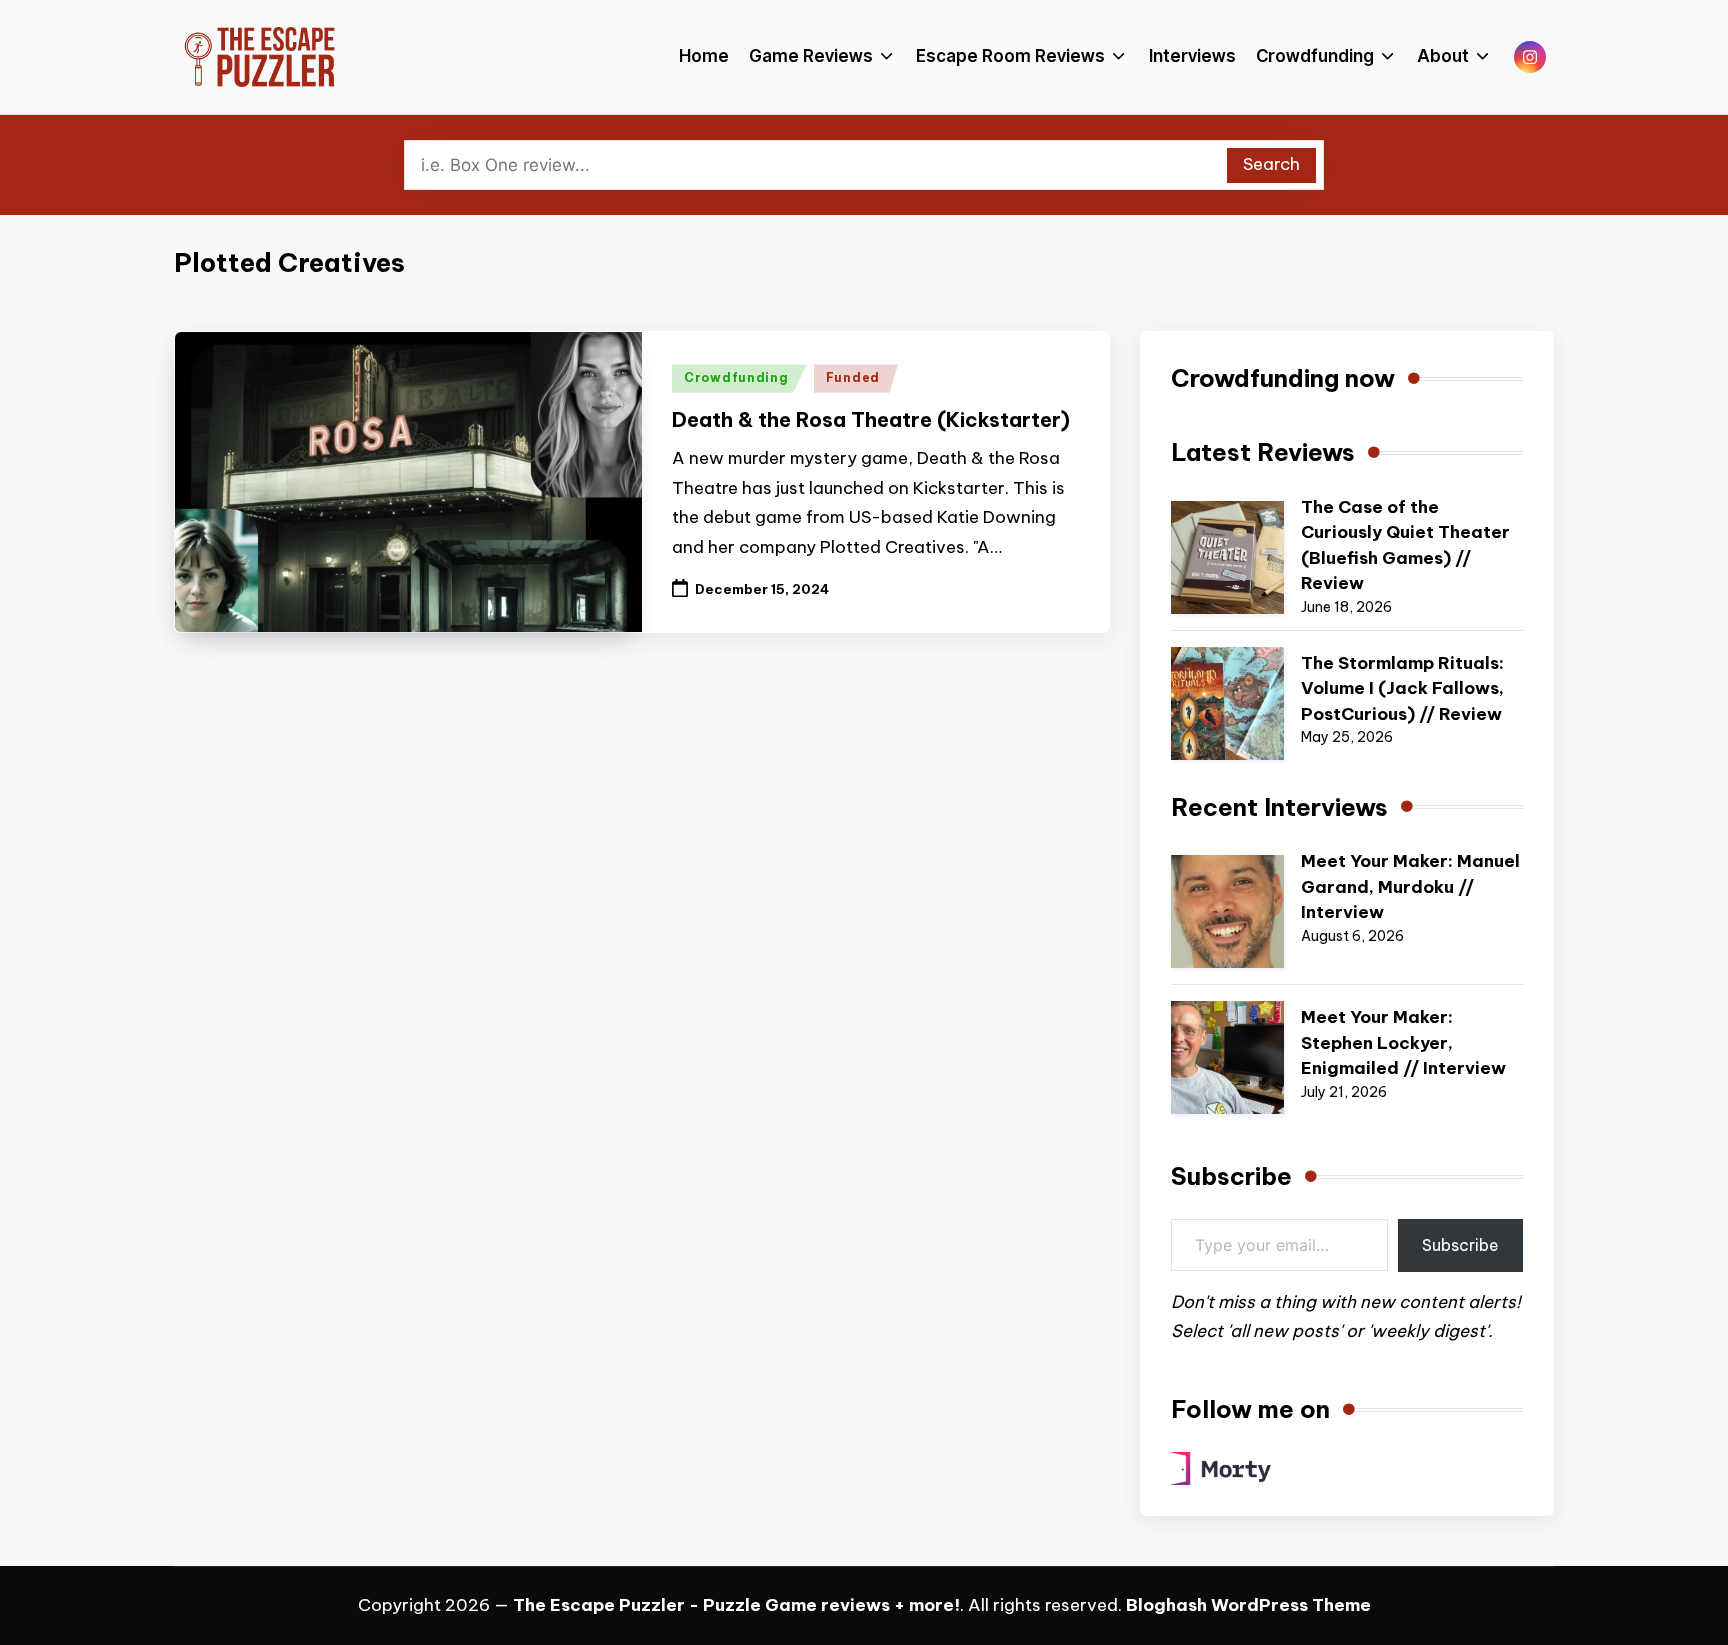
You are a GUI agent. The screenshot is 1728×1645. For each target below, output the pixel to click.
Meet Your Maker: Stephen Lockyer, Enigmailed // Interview (1403, 1042)
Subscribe (1460, 1245)
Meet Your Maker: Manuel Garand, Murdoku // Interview (1410, 886)
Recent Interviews (1279, 807)
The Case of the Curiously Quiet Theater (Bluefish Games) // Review (1405, 545)
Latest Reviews (1263, 452)
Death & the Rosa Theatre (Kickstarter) (871, 419)
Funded (853, 377)
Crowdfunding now (1283, 378)
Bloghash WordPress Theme (1248, 1605)
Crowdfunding (736, 377)
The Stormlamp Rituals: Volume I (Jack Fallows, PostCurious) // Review (1402, 688)
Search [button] (1271, 164)
